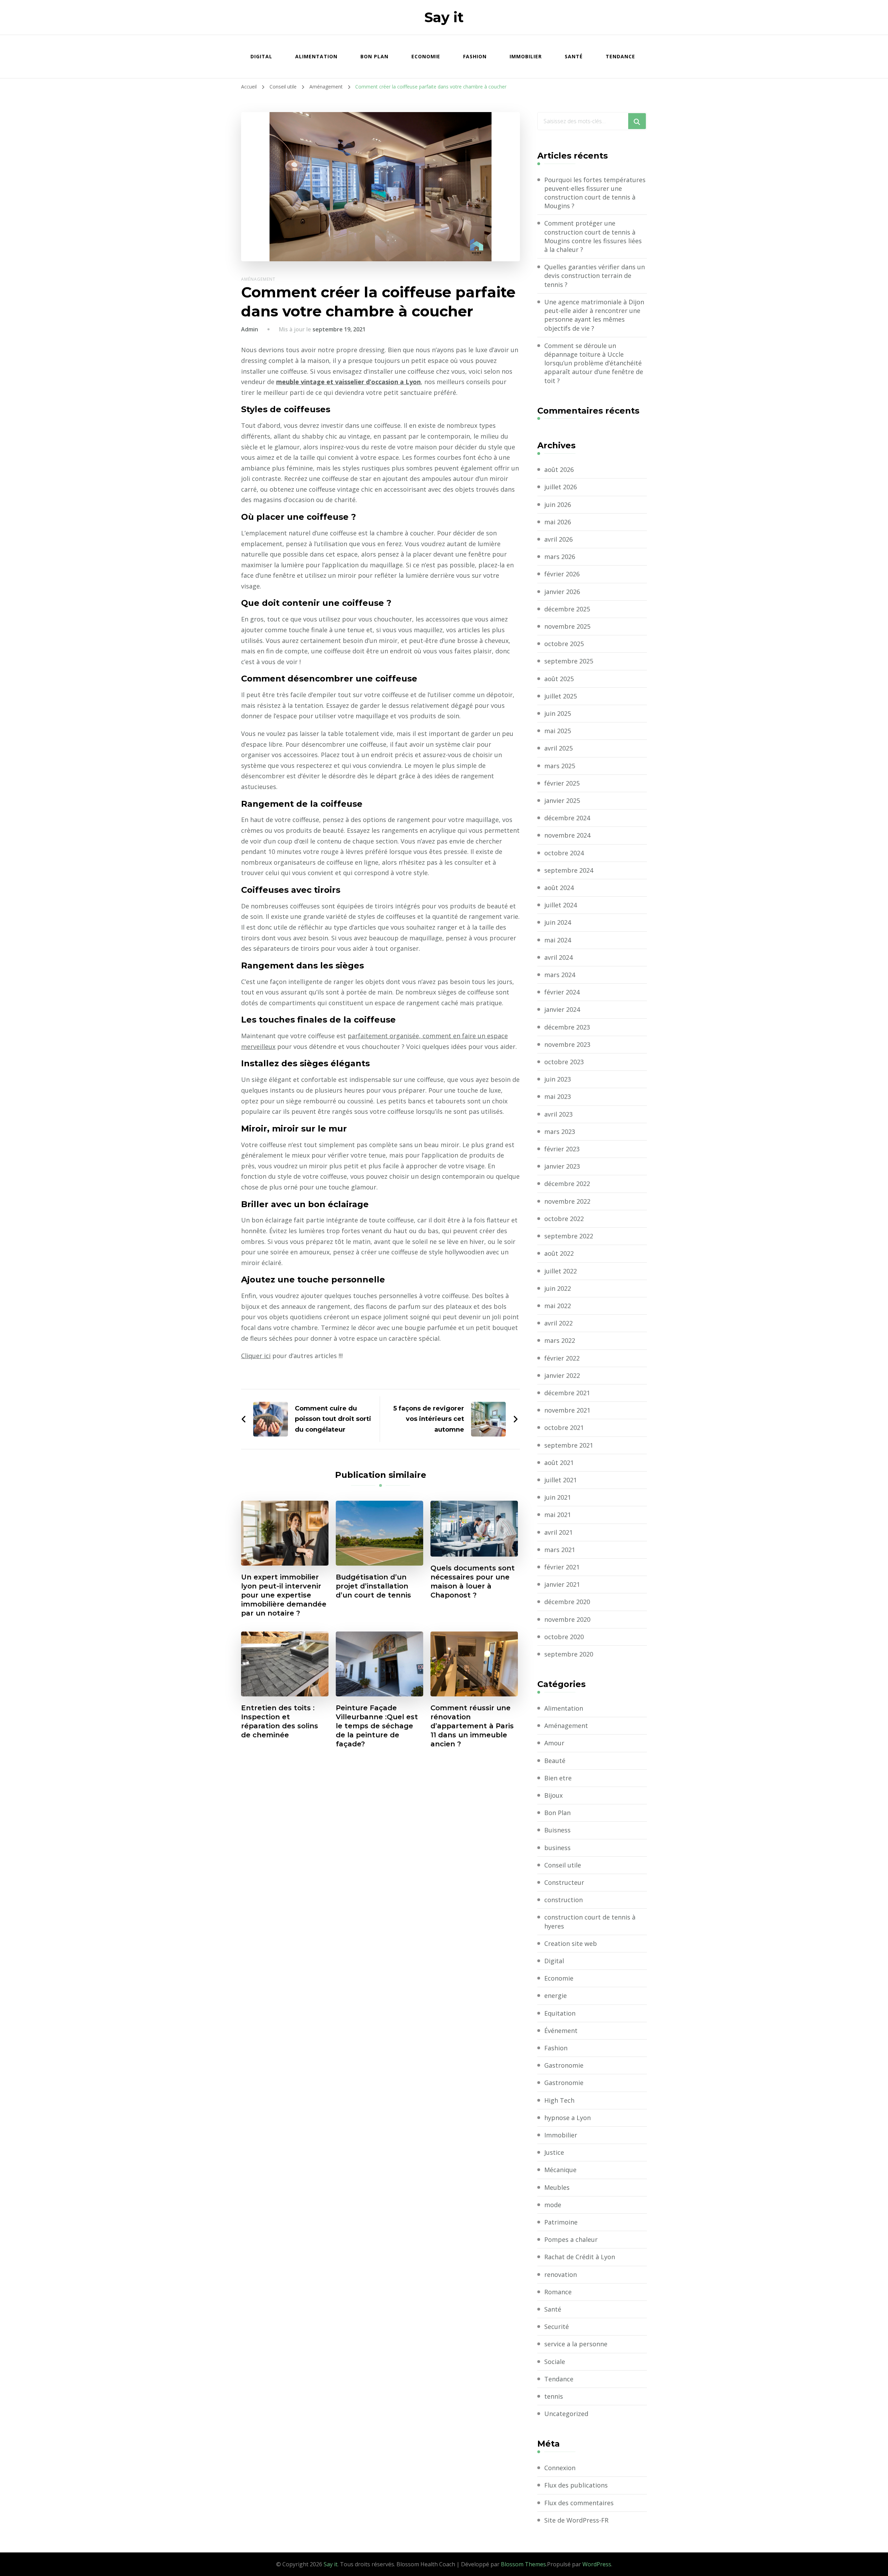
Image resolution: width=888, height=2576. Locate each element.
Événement (561, 2031)
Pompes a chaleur (571, 2239)
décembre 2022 (567, 1184)
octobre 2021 (564, 1427)
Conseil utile (563, 1865)
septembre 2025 (569, 661)
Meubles (557, 2187)
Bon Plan (374, 56)
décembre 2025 (567, 609)
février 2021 (562, 1567)
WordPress (597, 2564)
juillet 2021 (561, 1480)
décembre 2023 (567, 1027)
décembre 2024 (567, 818)
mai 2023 (558, 1096)
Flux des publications (576, 2485)
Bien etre (558, 1778)
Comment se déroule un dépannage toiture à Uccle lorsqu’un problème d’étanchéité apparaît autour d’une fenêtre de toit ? (594, 363)
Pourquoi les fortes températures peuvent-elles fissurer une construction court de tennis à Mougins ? (595, 193)
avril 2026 (558, 539)
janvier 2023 (562, 1166)
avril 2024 (558, 957)
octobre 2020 (564, 1637)
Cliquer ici (256, 1356)
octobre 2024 (564, 853)
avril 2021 (558, 1532)
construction (563, 1900)
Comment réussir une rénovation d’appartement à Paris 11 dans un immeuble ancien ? (472, 1726)
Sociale (555, 2362)
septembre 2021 (569, 1445)
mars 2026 (560, 557)
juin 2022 (558, 1288)
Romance (558, 2292)
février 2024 (562, 992)
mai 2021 (558, 1515)
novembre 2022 (567, 1201)
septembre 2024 (569, 870)
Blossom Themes (523, 2564)
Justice (554, 2152)
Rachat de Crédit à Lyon (580, 2257)
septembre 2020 (569, 1654)
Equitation (560, 2013)
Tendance (620, 56)
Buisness (557, 1830)
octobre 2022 (564, 1219)
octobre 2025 (564, 644)
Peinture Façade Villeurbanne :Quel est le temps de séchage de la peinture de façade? (377, 1726)
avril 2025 (558, 748)
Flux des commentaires (579, 2503)
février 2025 (562, 783)
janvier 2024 (562, 1009)
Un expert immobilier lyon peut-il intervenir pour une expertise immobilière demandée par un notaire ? (284, 1595)
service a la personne (576, 2344)
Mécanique (560, 2170)
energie (556, 1995)
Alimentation (316, 56)
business (557, 1848)
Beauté (555, 1761)
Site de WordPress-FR (576, 2520)
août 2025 (559, 679)
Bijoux (553, 1795)
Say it (444, 17)
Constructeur (564, 1882)
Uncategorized (566, 2414)
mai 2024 (558, 940)
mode (553, 2205)
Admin (250, 329)
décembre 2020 (567, 1602)
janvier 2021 (562, 1584)
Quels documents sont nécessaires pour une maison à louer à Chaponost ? (473, 1582)
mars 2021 (560, 1550)
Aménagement (258, 279)
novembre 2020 (567, 1619)
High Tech (559, 2100)
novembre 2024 (567, 835)
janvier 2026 (562, 592)
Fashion (475, 56)
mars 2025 (560, 766)
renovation (561, 2274)
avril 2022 (558, 1323)
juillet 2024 (561, 905)
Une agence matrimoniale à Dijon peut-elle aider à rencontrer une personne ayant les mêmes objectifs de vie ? (594, 315)
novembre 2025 (567, 626)
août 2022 (559, 1253)
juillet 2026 (561, 487)
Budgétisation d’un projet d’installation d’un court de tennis (373, 1586)
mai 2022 (558, 1306)
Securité (557, 2327)
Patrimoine (561, 2222)
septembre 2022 (569, 1236)
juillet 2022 (561, 1271)
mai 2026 (558, 522)
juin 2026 (558, 505)
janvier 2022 (562, 1375)
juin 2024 (558, 922)
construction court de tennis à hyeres (590, 1921)
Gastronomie (564, 2065)
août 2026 (559, 469)
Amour (554, 1743)
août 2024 (559, 888)
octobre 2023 (564, 1062)
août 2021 (559, 1463)
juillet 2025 (561, 696)
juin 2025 (558, 713)
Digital (261, 56)
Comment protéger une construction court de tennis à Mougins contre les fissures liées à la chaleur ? (593, 236)
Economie (426, 56)
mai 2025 (558, 731)
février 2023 (562, 1149)
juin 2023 (558, 1079)
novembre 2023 (567, 1044)
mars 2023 (560, 1132)
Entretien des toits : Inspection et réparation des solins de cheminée (280, 1721)
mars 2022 (560, 1340)
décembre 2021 (567, 1393)
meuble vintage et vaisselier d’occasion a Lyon (348, 382)
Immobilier (526, 56)
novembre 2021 (567, 1410)
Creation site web (571, 1943)
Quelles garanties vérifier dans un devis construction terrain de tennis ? (595, 276)
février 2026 (562, 574)
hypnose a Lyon (567, 2118)
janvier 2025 (562, 800)
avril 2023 (558, 1114)
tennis (554, 2396)
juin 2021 (558, 1497)
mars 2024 (560, 975)
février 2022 (562, 1358)
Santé (574, 56)
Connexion (560, 2468)
